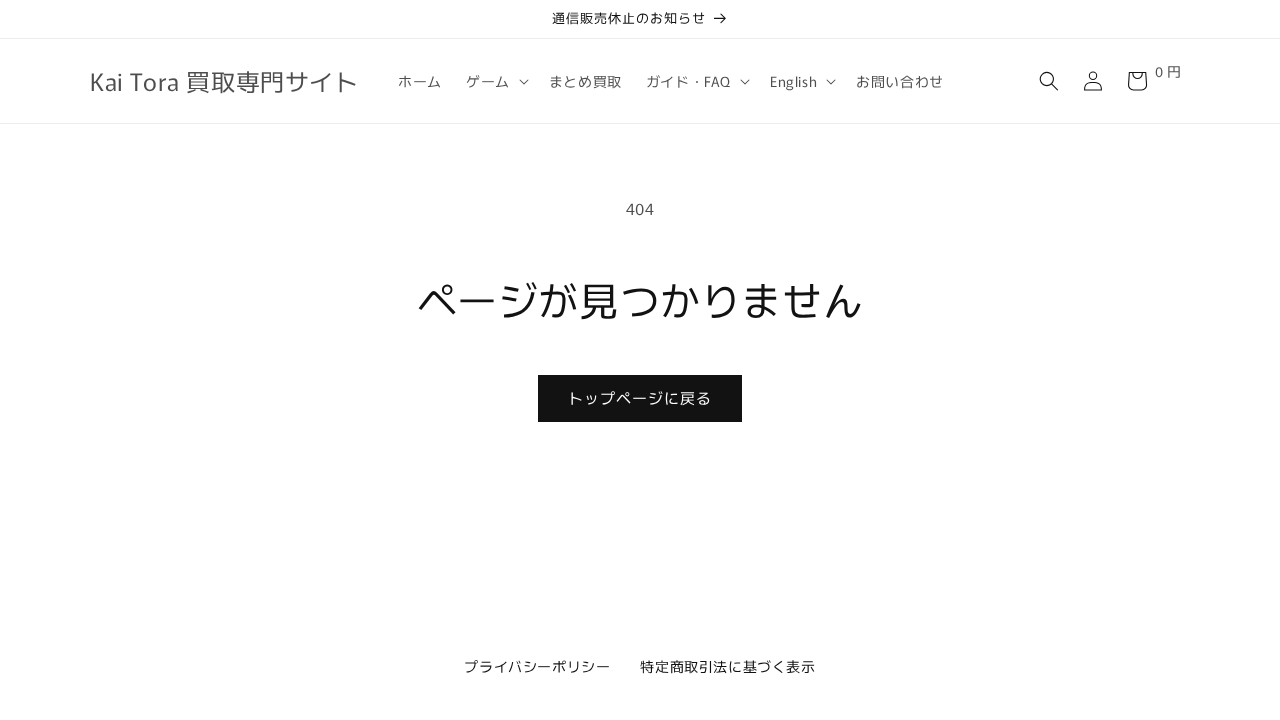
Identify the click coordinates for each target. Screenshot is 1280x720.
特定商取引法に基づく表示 (727, 666)
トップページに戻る (640, 397)
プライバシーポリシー (537, 666)
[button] (495, 81)
